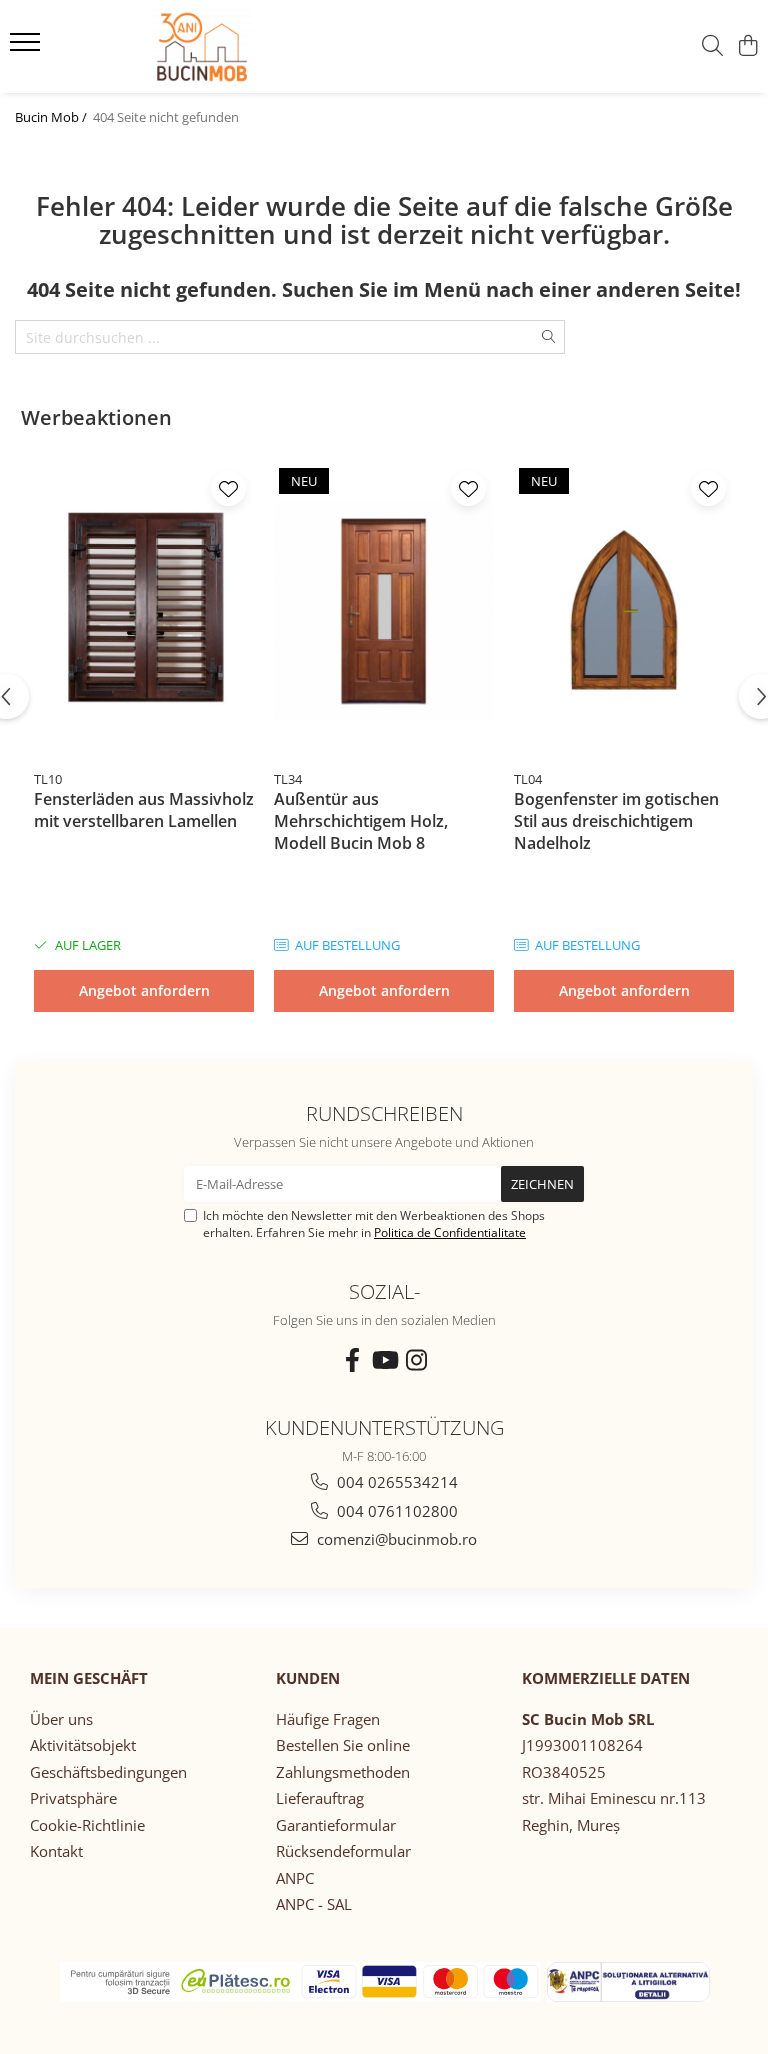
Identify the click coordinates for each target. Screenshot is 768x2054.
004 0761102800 (395, 1511)
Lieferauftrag (320, 1798)
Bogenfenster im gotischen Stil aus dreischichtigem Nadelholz (616, 821)
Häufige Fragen (328, 1719)
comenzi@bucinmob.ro (395, 1539)
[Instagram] (416, 1360)
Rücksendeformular (343, 1851)
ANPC (295, 1878)
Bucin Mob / (52, 117)
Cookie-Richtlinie (87, 1825)
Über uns (61, 1719)
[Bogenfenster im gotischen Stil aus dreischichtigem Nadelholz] (624, 611)
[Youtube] (384, 1360)
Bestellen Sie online (343, 1745)
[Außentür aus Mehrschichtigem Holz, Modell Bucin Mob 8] (384, 611)
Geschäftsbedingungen (108, 1772)
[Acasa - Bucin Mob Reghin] (152, 46)
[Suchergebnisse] (27, 48)
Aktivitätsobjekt (83, 1745)
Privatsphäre (73, 1798)
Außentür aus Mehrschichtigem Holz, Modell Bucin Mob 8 (361, 821)
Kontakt (56, 1851)
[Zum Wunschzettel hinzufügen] (228, 488)
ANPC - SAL (314, 1904)
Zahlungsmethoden (343, 1772)
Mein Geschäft (89, 1678)
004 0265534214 (395, 1482)
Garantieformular (336, 1825)
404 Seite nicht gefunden (166, 117)
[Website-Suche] (712, 46)
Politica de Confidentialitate (450, 1232)
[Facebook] (352, 1360)
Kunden (308, 1678)
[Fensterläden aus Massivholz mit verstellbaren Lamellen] (144, 611)
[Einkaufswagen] (747, 46)
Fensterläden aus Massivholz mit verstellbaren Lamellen (144, 810)
